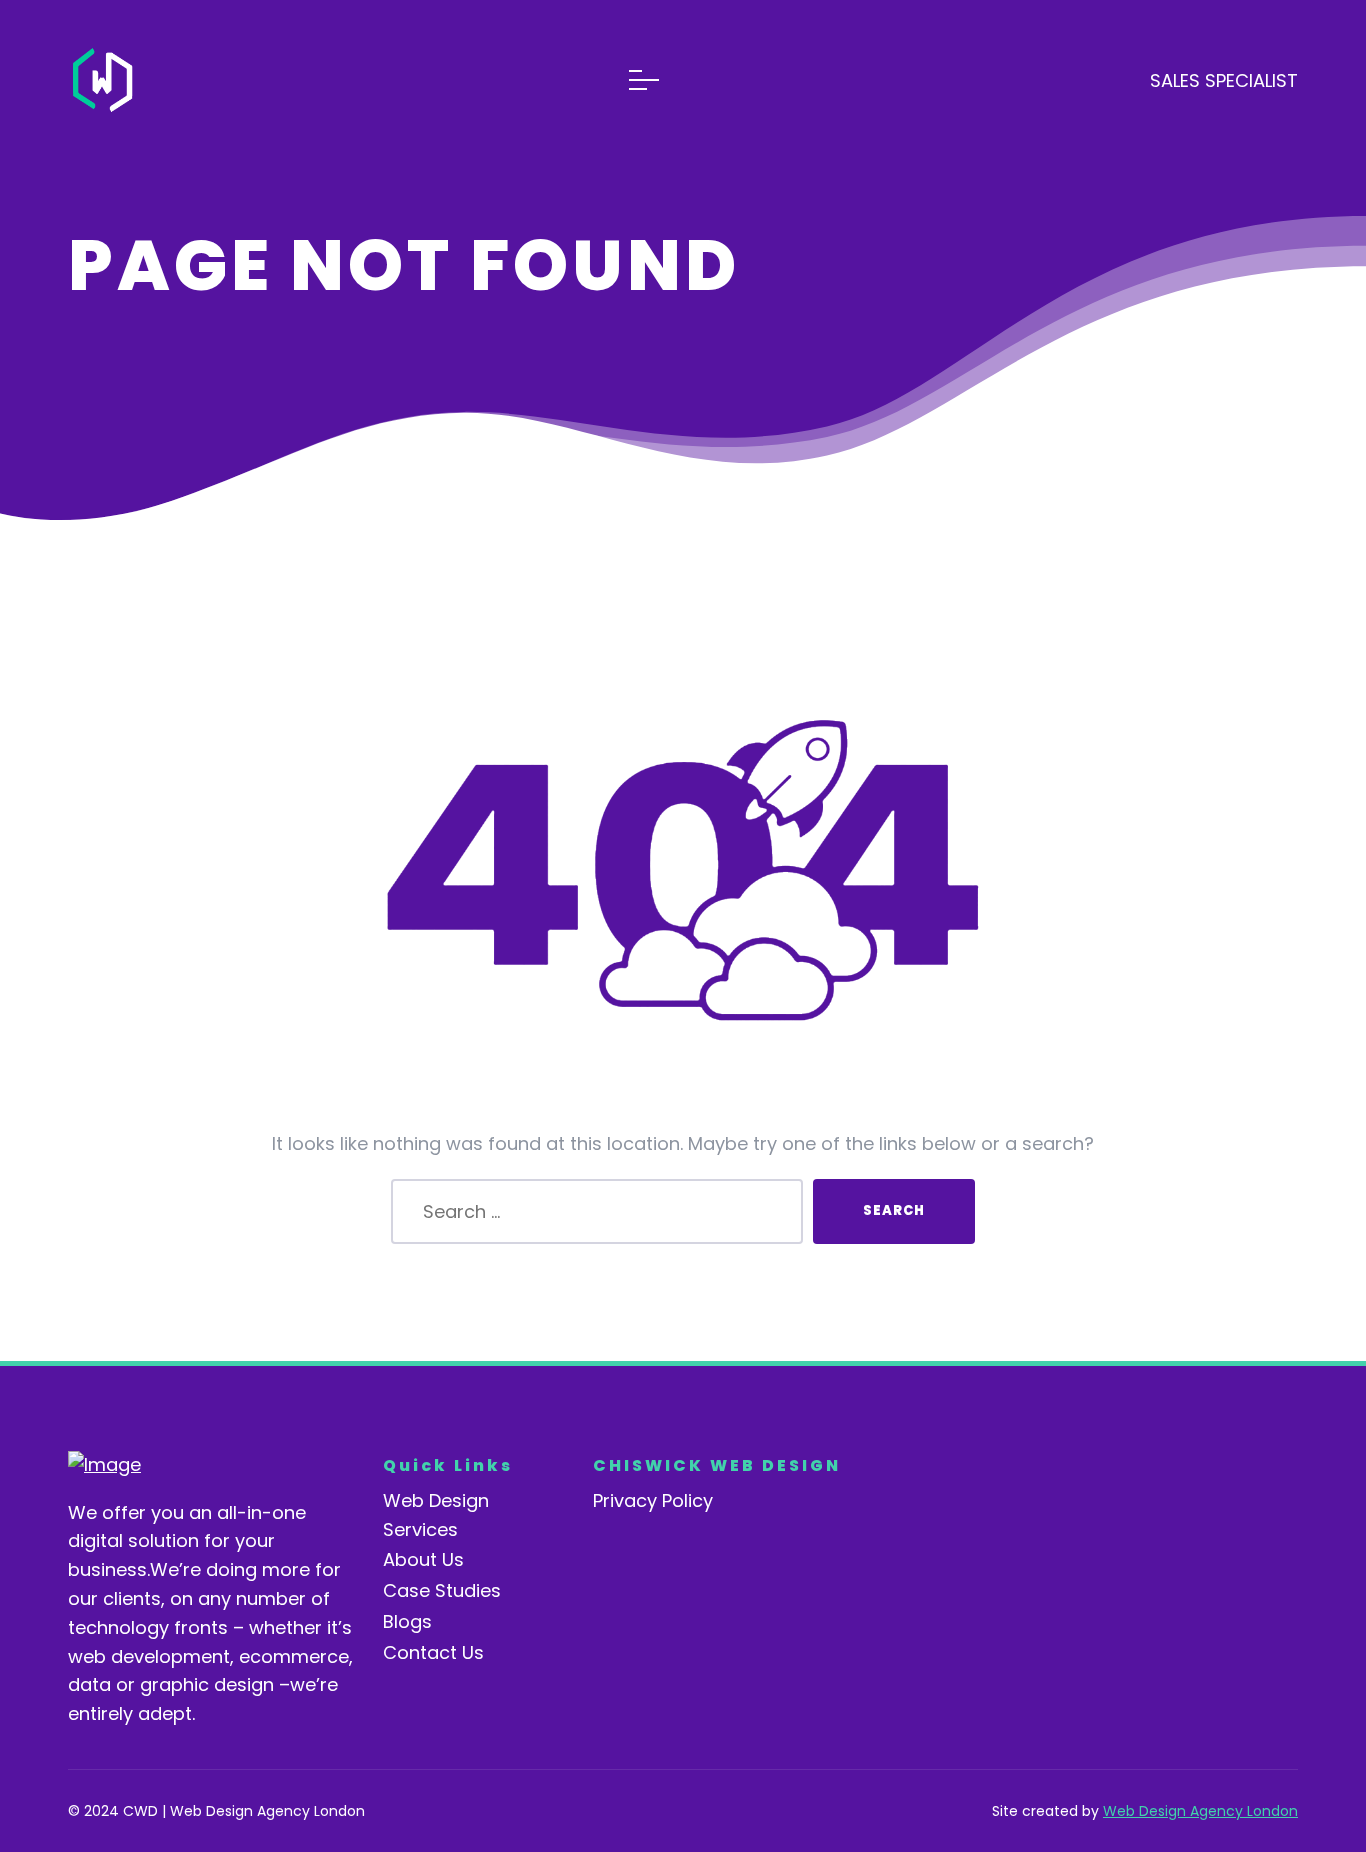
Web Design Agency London (1200, 1811)
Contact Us (433, 1652)
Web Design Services (436, 1515)
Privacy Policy (653, 1500)
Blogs (407, 1621)
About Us (423, 1559)
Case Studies (442, 1590)
